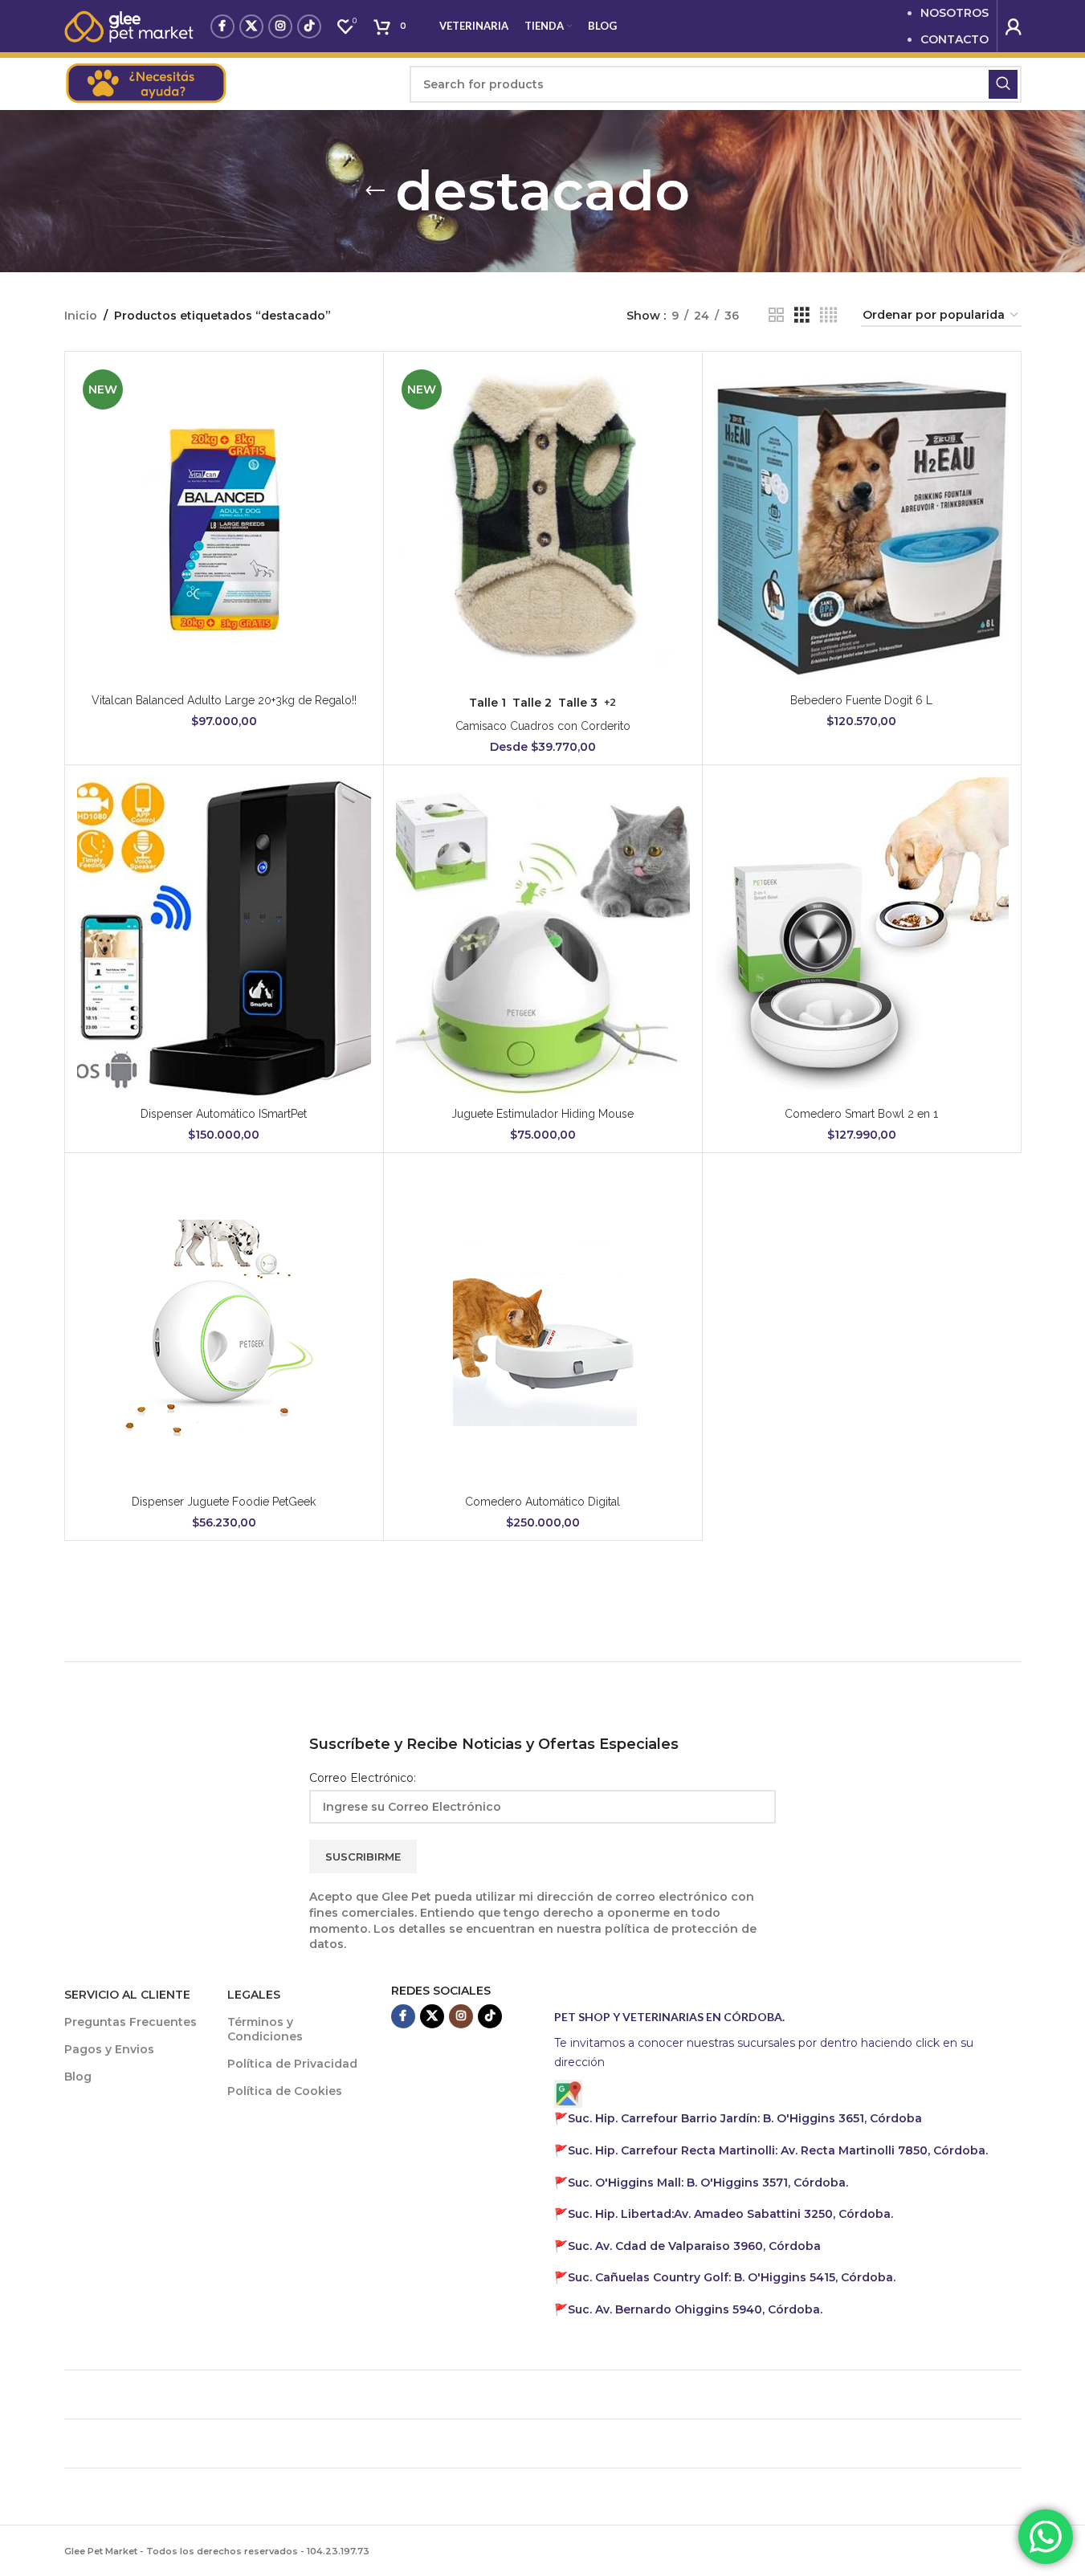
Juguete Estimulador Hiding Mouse (542, 1114)
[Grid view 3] (802, 315)
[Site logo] (129, 25)
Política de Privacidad (292, 2064)
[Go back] (375, 191)
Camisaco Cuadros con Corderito (543, 726)
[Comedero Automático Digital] (543, 1326)
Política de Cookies (285, 2091)
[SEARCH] (1003, 84)
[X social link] (251, 26)
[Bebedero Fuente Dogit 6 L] (862, 524)
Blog (78, 2077)
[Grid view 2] (776, 315)
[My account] (1014, 26)
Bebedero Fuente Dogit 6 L (861, 700)
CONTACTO (954, 39)
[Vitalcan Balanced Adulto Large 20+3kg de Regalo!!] (224, 524)
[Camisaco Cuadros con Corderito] (543, 524)
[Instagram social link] (280, 26)
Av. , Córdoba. (730, 2214)
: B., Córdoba (746, 2118)
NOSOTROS (954, 13)
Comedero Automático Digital (542, 1502)
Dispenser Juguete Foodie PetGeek (224, 1502)
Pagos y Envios (109, 2049)
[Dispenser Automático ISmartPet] (224, 938)
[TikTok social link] (309, 26)
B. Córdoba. (732, 2277)
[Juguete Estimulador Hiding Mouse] (543, 938)
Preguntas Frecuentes (131, 2022)
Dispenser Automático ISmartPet (224, 1114)
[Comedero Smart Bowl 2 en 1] (862, 938)
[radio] (487, 703)
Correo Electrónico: (363, 1778)
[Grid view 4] (828, 315)
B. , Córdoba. (708, 2183)
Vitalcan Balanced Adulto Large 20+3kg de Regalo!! (224, 700)
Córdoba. (778, 2150)
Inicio (81, 316)
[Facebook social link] (222, 26)
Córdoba (694, 2246)
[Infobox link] (229, 84)
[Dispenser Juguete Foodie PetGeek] (224, 1326)
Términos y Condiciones (265, 2029)
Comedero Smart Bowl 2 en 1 (861, 1114)
